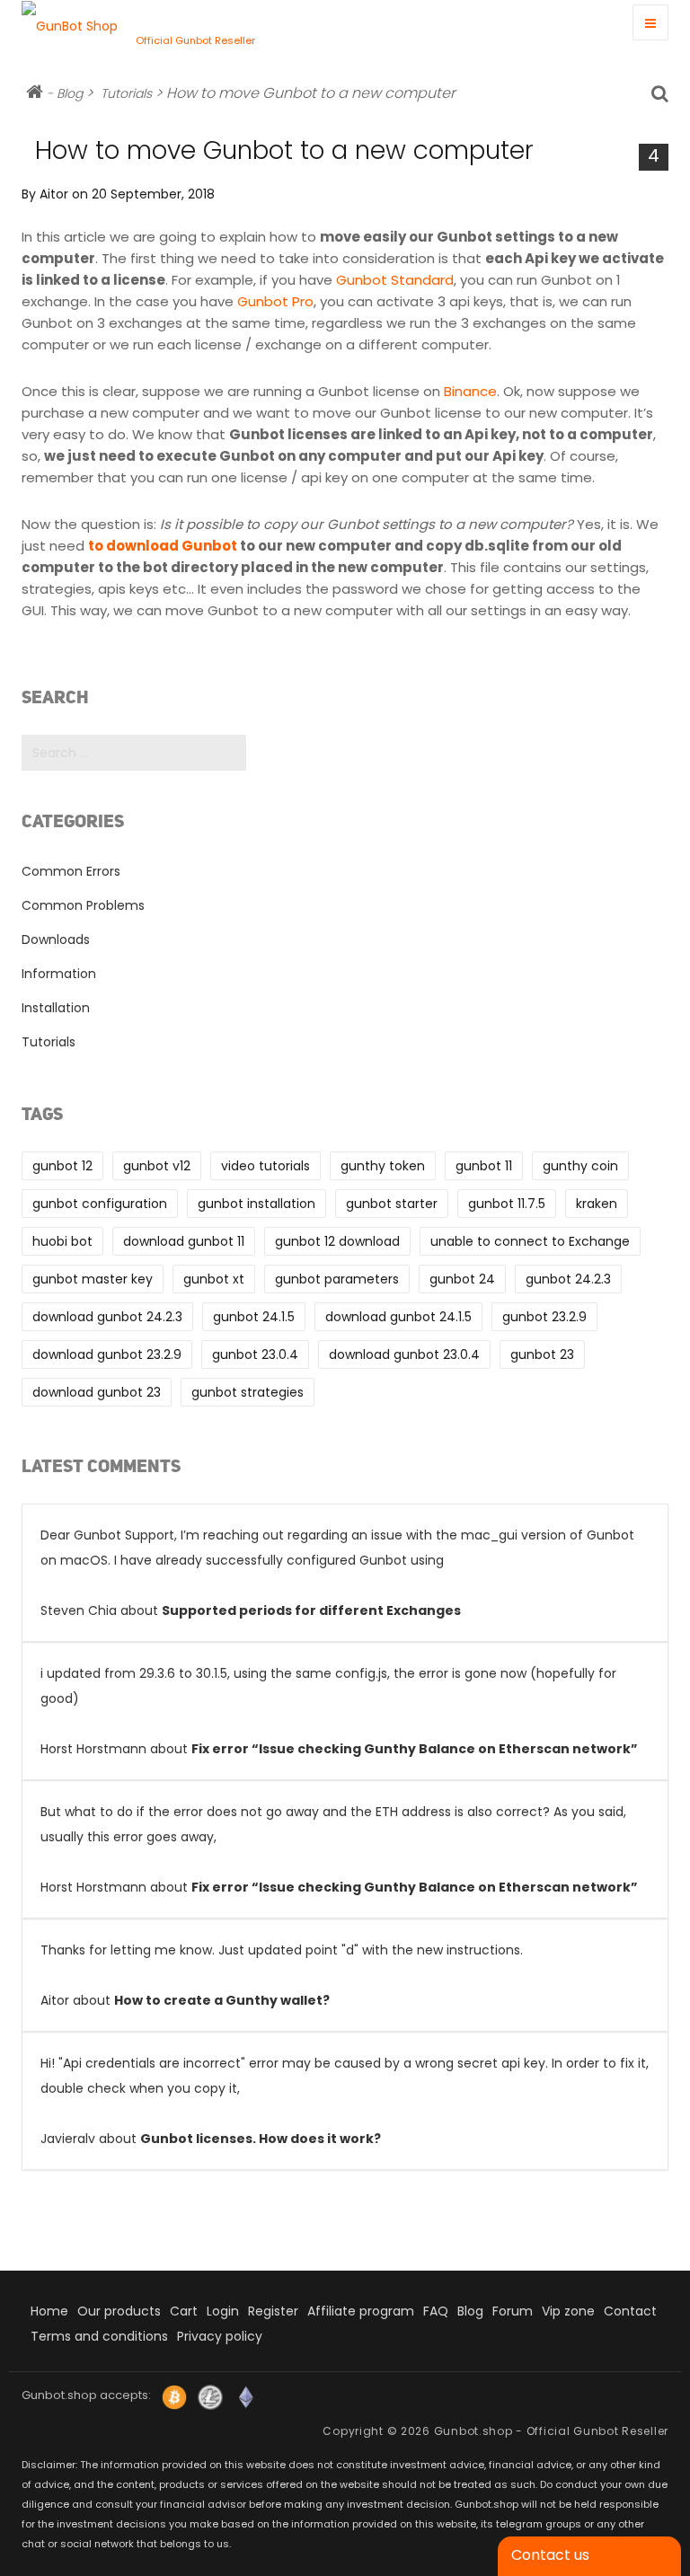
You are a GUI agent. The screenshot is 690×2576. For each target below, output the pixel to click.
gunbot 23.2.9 (544, 1317)
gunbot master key (93, 1279)
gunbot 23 (542, 1354)
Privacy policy (220, 2336)
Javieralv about (345, 2101)
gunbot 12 (62, 1166)
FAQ (436, 2311)
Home (49, 2311)
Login (223, 2311)
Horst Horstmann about (339, 1711)
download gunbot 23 (97, 1392)
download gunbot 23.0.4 (404, 1354)
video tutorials (265, 1166)
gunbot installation (257, 1204)
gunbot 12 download (337, 1241)
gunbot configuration (100, 1204)
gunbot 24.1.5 (254, 1317)
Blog (70, 93)
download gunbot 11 (184, 1241)
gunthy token (383, 1166)
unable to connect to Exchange (530, 1241)
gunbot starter (392, 1204)
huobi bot (62, 1241)
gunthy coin (580, 1166)
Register (273, 2311)
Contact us (550, 2555)
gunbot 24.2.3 (568, 1279)
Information (59, 974)
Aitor (54, 194)
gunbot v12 (157, 1166)
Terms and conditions (99, 2336)
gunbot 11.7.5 (507, 1204)
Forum (513, 2311)
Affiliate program (361, 2311)
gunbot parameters (337, 1279)
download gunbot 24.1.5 (398, 1317)
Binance (470, 391)
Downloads (56, 940)
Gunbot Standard (395, 280)
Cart (184, 2311)
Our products (119, 2311)
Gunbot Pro (275, 301)
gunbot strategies (248, 1392)
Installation (56, 1008)
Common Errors (71, 871)
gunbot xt (214, 1279)
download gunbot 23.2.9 (107, 1354)
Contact (630, 2311)
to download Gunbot (163, 546)
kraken (597, 1204)
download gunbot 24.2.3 (107, 1317)
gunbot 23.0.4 (255, 1354)
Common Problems (83, 905)
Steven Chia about (337, 1573)
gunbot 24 (462, 1279)
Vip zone (568, 2311)
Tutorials (126, 93)
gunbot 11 (484, 1166)
